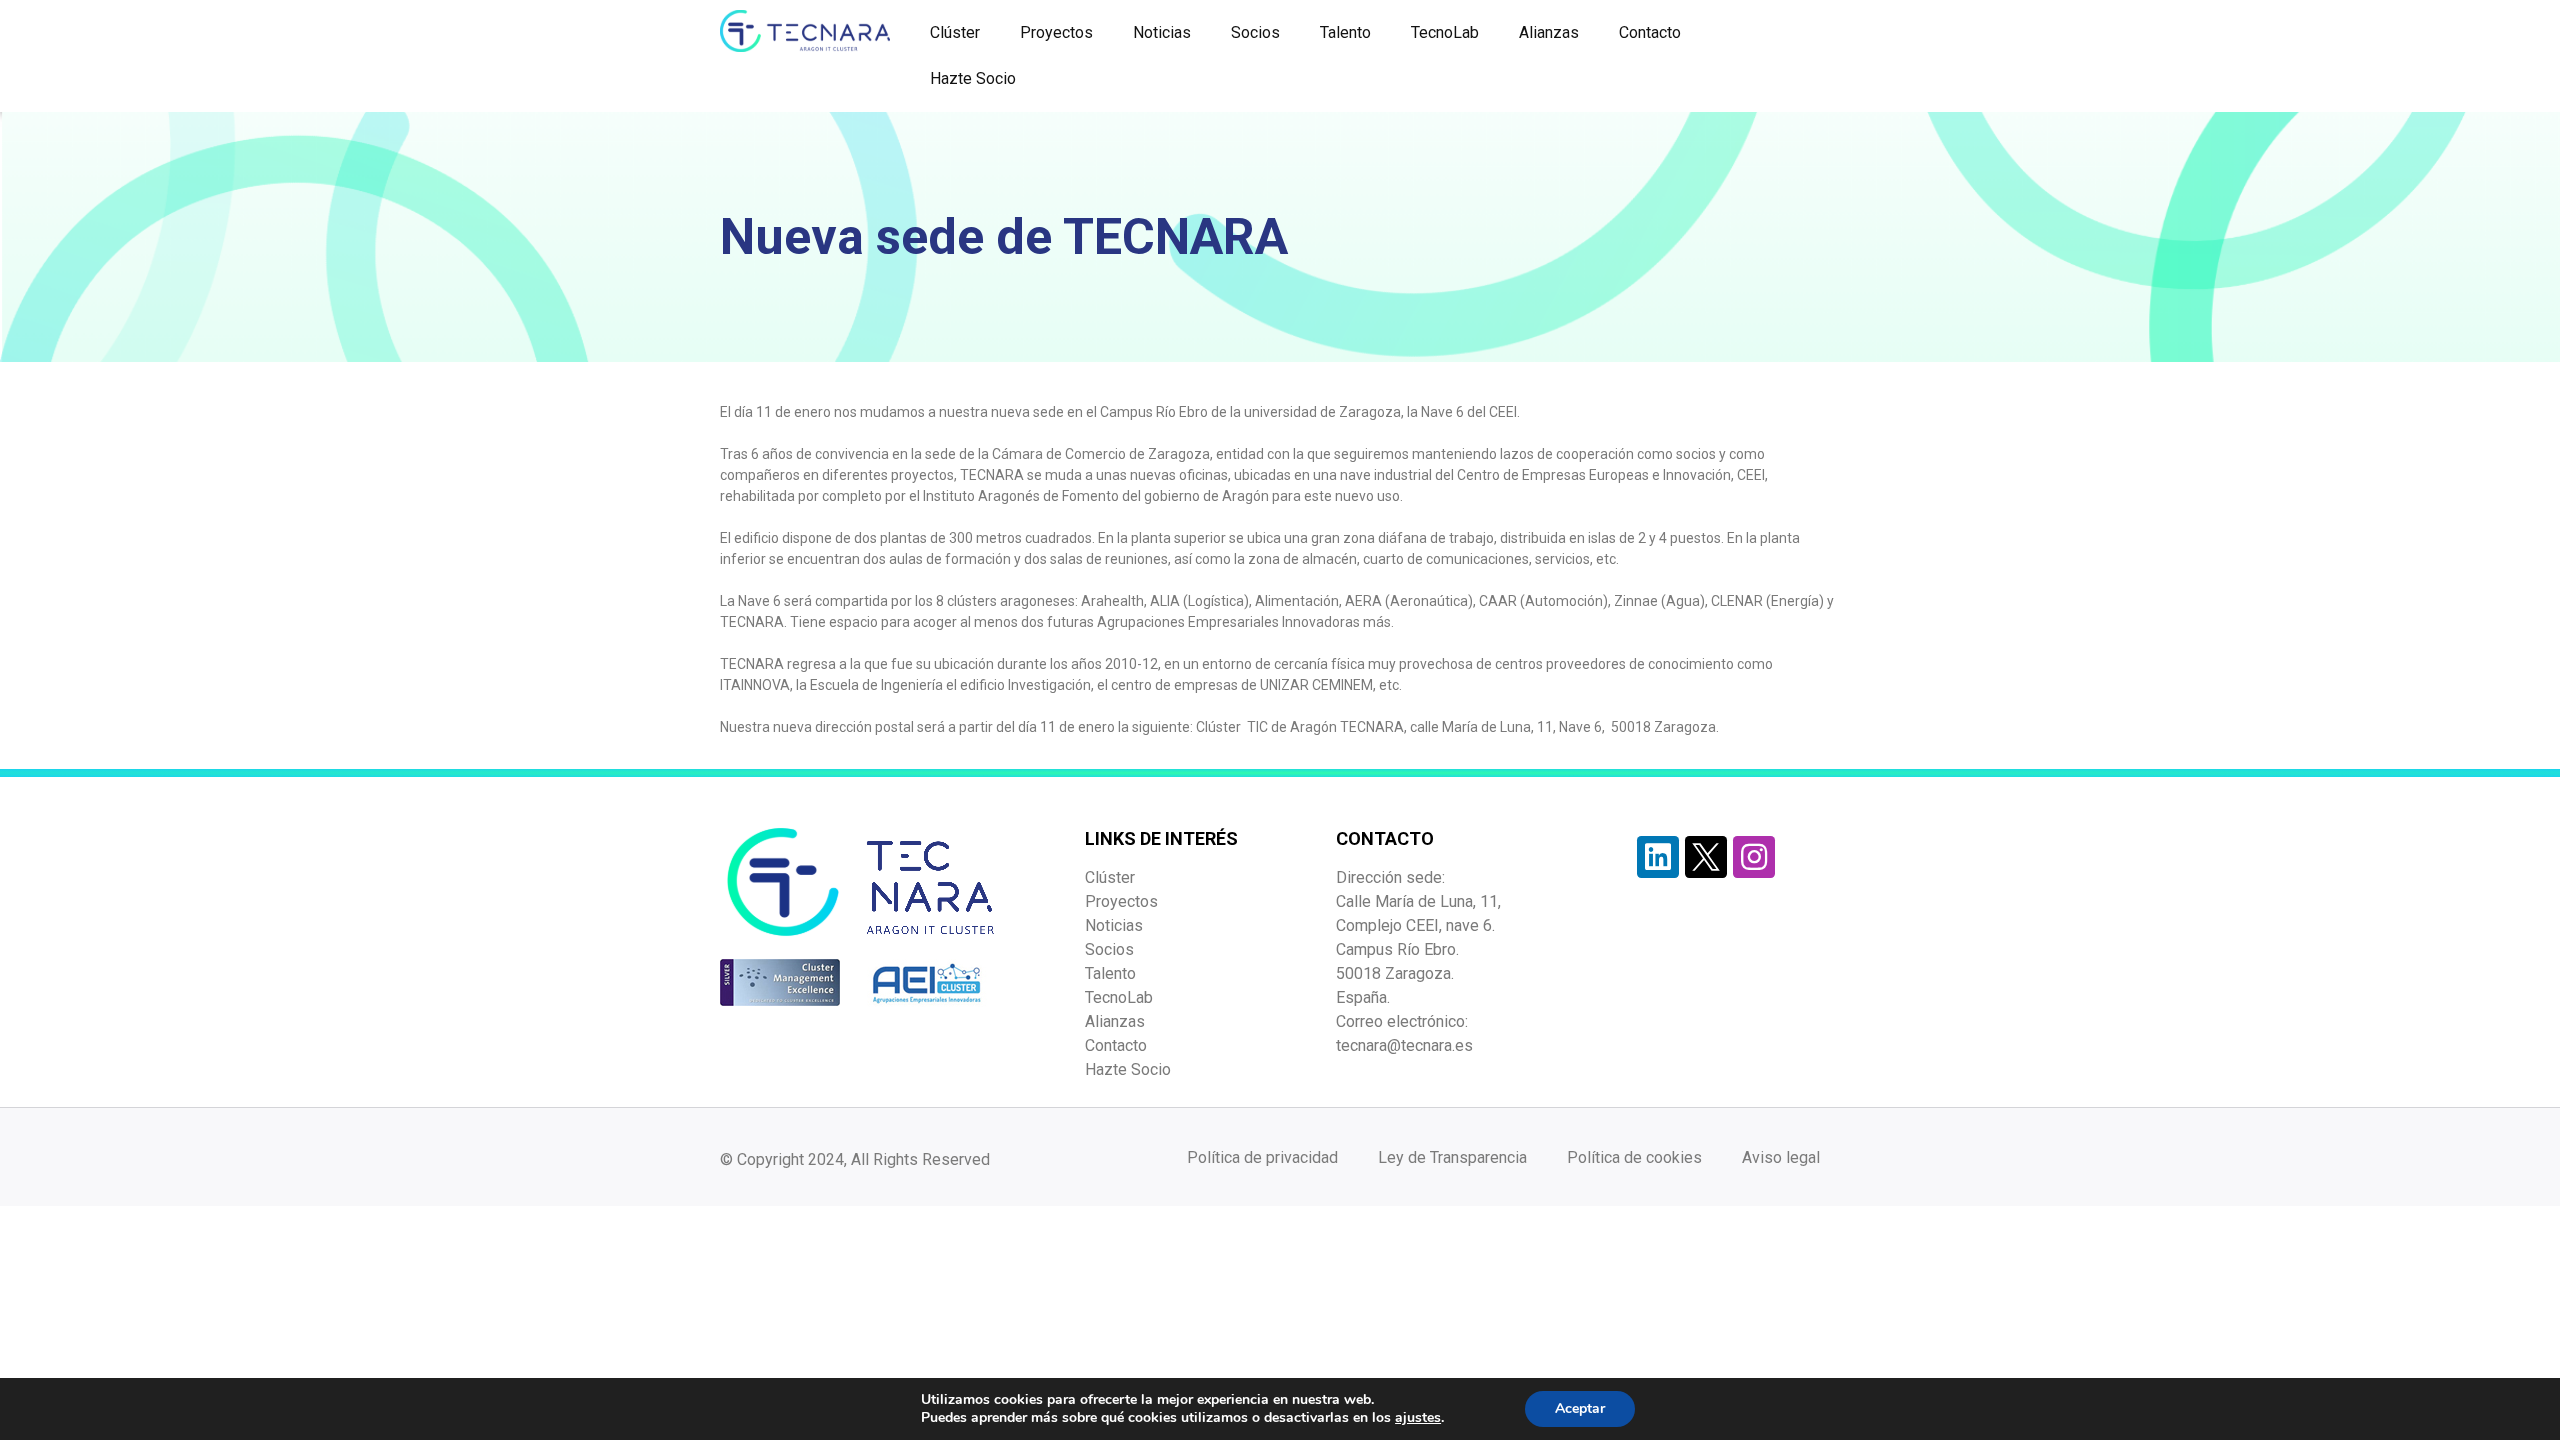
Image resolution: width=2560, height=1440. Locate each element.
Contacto (1650, 32)
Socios (1255, 32)
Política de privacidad (1262, 1157)
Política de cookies (1634, 1157)
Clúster (955, 32)
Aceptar (1580, 1408)
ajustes (1418, 1418)
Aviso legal (1781, 1157)
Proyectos (1056, 32)
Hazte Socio (973, 78)
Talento (1345, 32)
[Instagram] (1754, 857)
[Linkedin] (1658, 857)
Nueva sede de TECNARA (1004, 237)
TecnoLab (1445, 32)
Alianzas (1549, 32)
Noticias (1162, 32)
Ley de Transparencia (1452, 1157)
